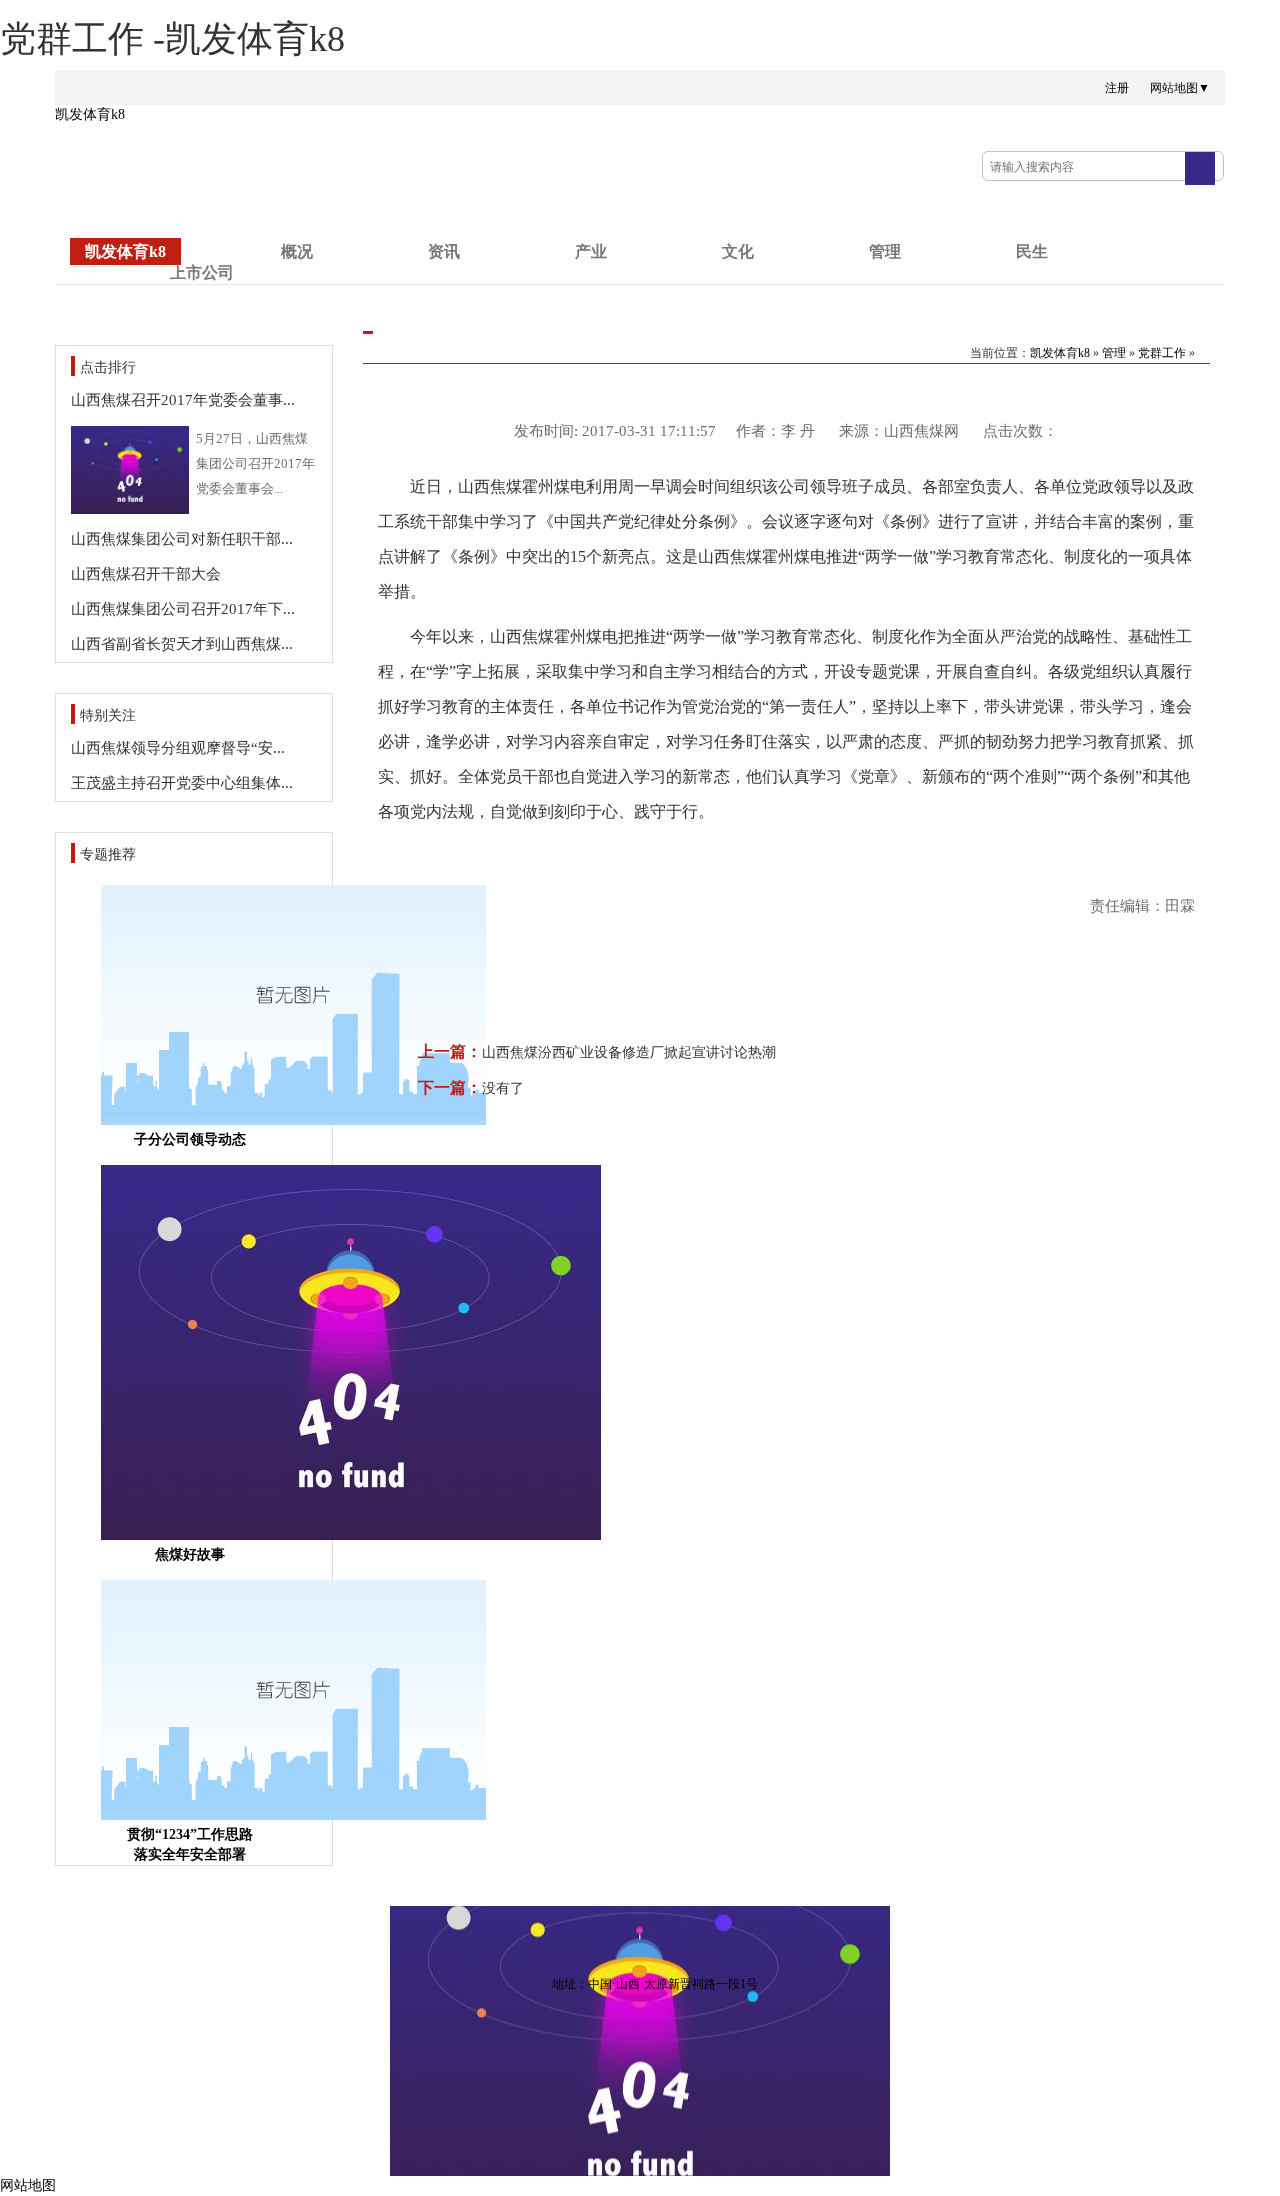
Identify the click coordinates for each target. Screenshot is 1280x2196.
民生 (1032, 251)
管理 (885, 251)
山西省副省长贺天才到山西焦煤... (182, 644)
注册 (1117, 88)
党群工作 (1162, 353)
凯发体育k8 (90, 114)
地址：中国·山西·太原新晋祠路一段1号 (655, 1984)
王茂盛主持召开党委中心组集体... (182, 783)
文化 (738, 251)
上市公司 (202, 272)
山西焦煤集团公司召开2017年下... (183, 609)
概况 (297, 251)
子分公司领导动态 (190, 1139)
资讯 (444, 251)
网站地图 (28, 2185)
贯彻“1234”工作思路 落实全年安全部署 (190, 1844)
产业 (591, 251)
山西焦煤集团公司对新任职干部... (182, 539)
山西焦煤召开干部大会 (146, 574)
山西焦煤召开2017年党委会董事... (183, 400)
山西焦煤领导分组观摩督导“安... (178, 748)
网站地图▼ (1180, 88)
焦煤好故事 (190, 1554)
